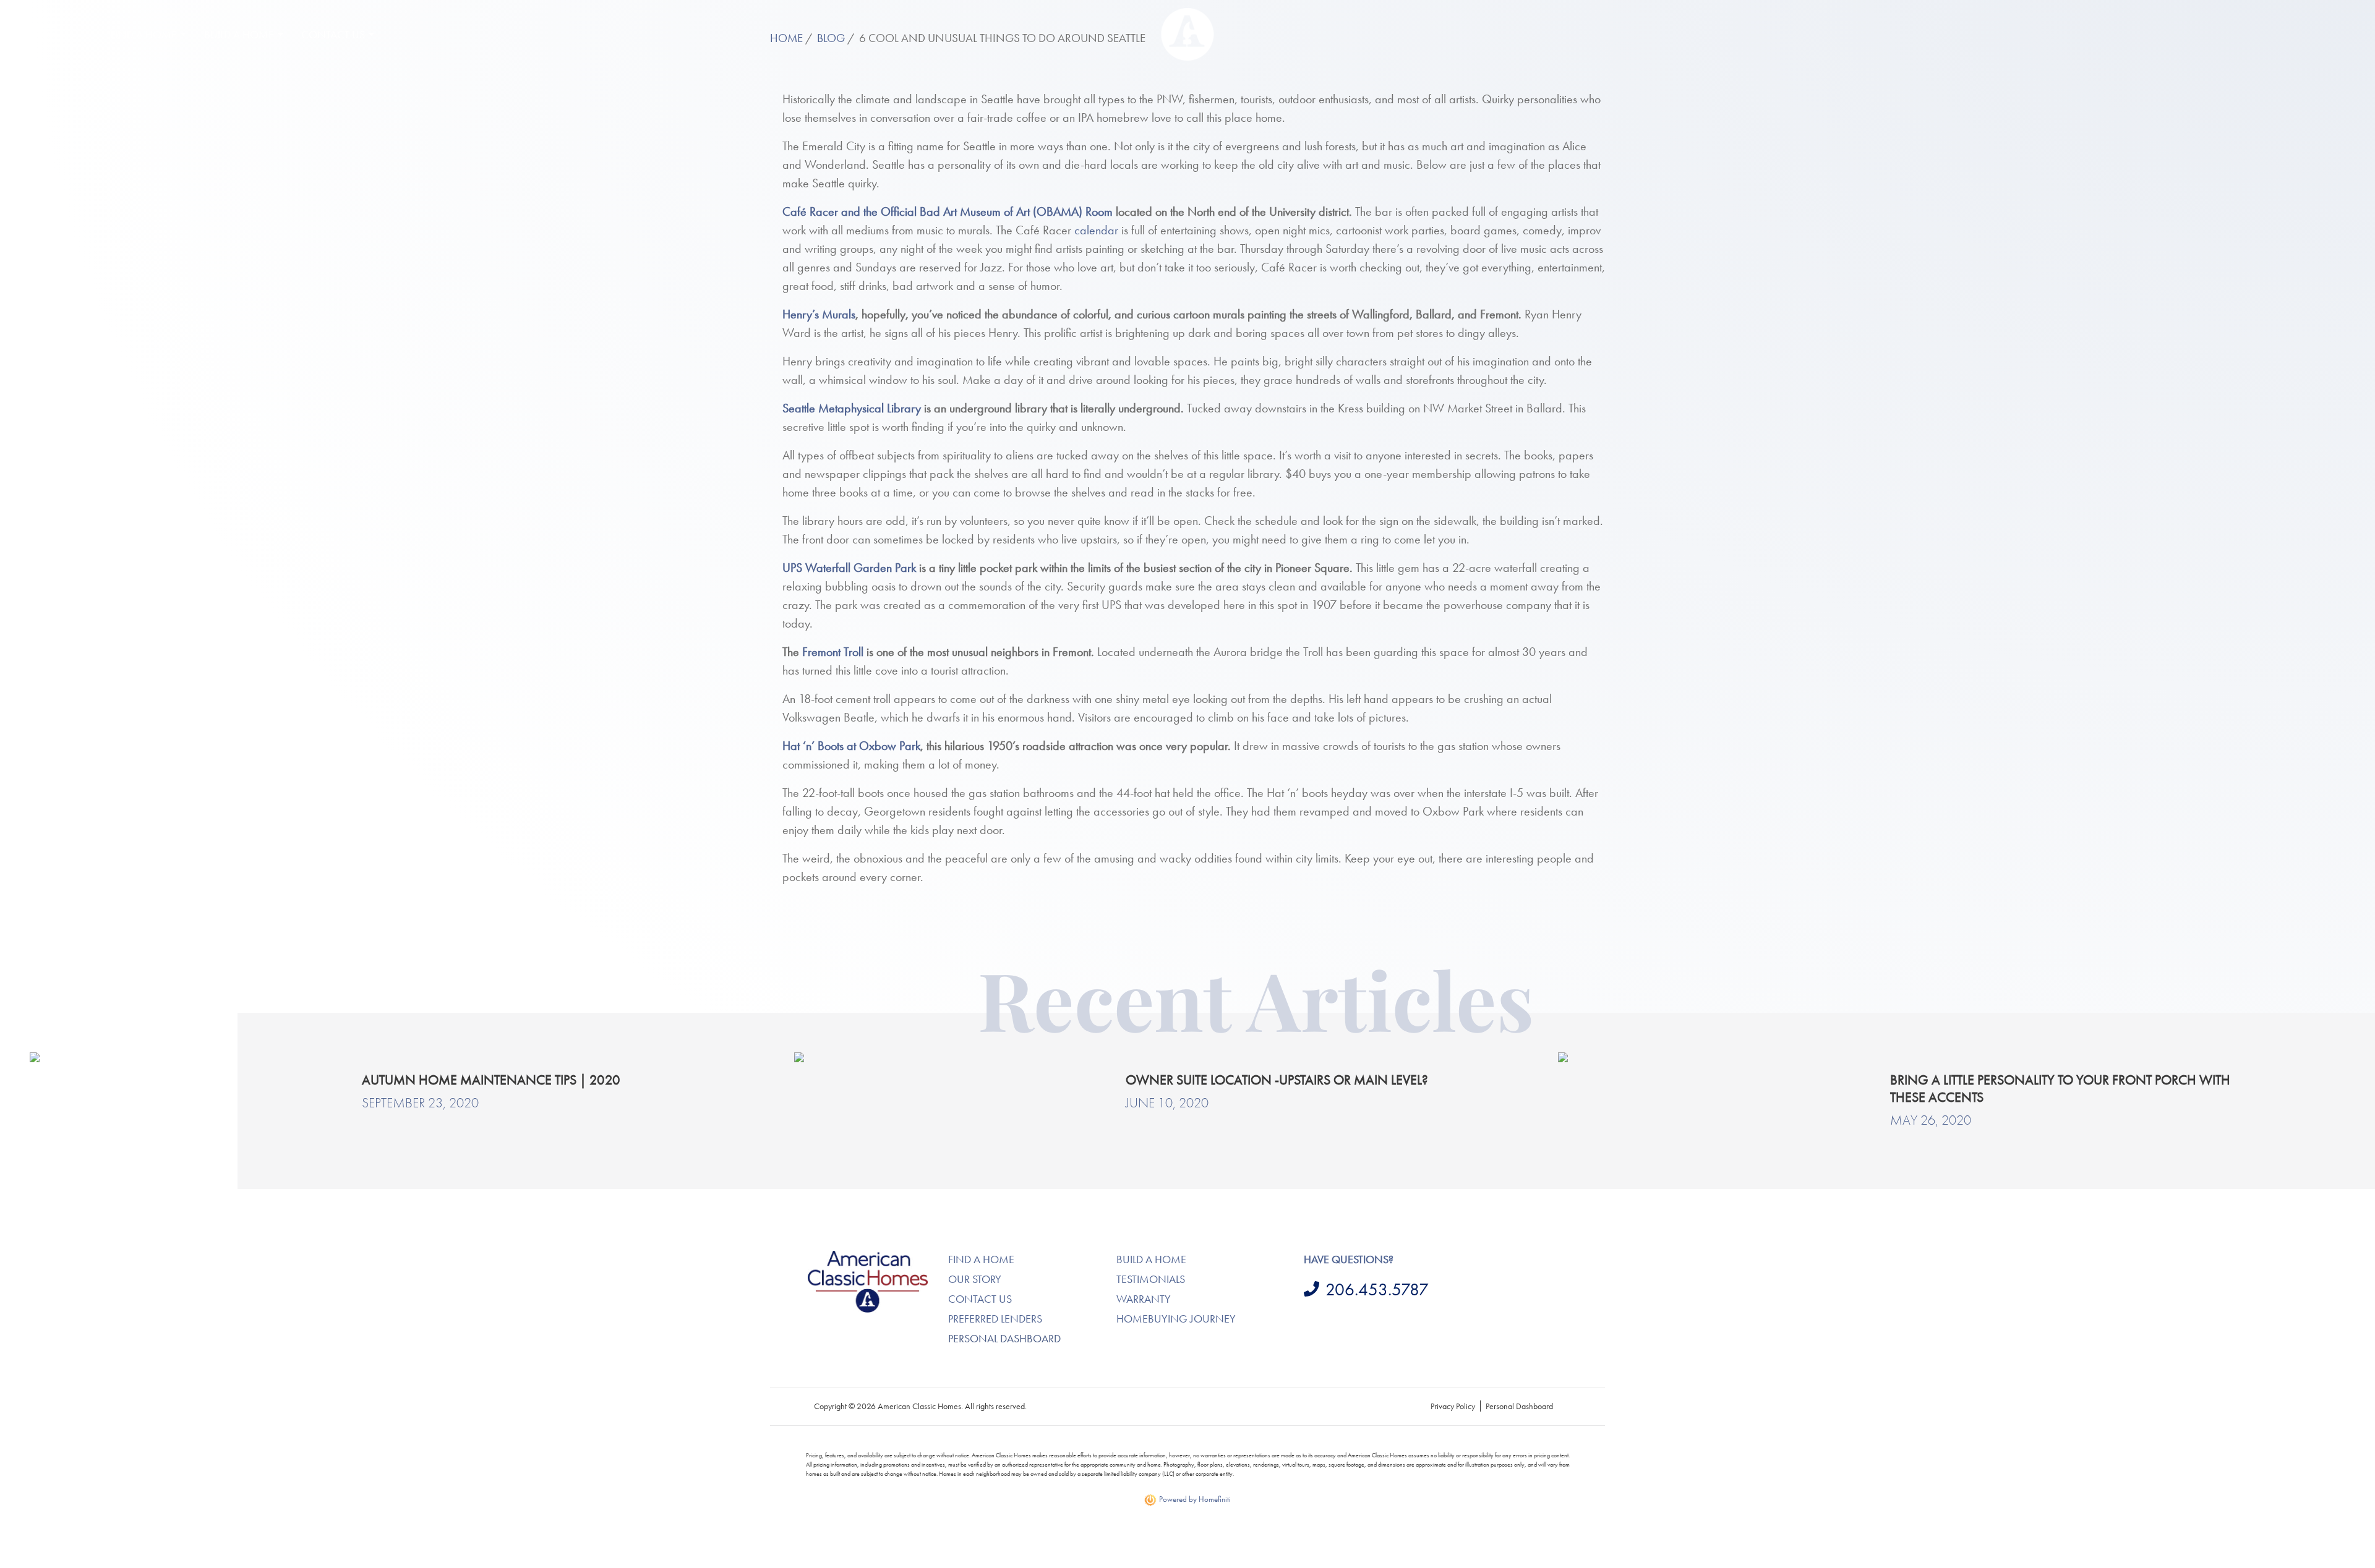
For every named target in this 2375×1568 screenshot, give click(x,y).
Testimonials (1151, 1279)
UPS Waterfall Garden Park (849, 568)
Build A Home (1151, 1259)
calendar (1096, 230)
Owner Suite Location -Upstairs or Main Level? (1277, 1080)
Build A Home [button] (239, 34)
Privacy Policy (1453, 1406)
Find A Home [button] (144, 34)
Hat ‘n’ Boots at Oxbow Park (851, 746)
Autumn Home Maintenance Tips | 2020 (491, 1080)
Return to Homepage (1188, 34)
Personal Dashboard (1004, 1338)
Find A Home (981, 1259)
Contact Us (980, 1299)
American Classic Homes (854, 1258)
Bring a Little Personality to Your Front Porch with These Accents (2060, 1089)
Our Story (975, 1279)
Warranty (1144, 1299)
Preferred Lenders (995, 1319)
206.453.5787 (1377, 1289)
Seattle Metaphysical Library (852, 408)
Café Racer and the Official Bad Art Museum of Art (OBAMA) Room (948, 211)
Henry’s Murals (819, 314)
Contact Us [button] (333, 34)
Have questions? (1349, 1259)
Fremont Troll (833, 652)
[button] (43, 34)
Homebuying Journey (1176, 1319)
